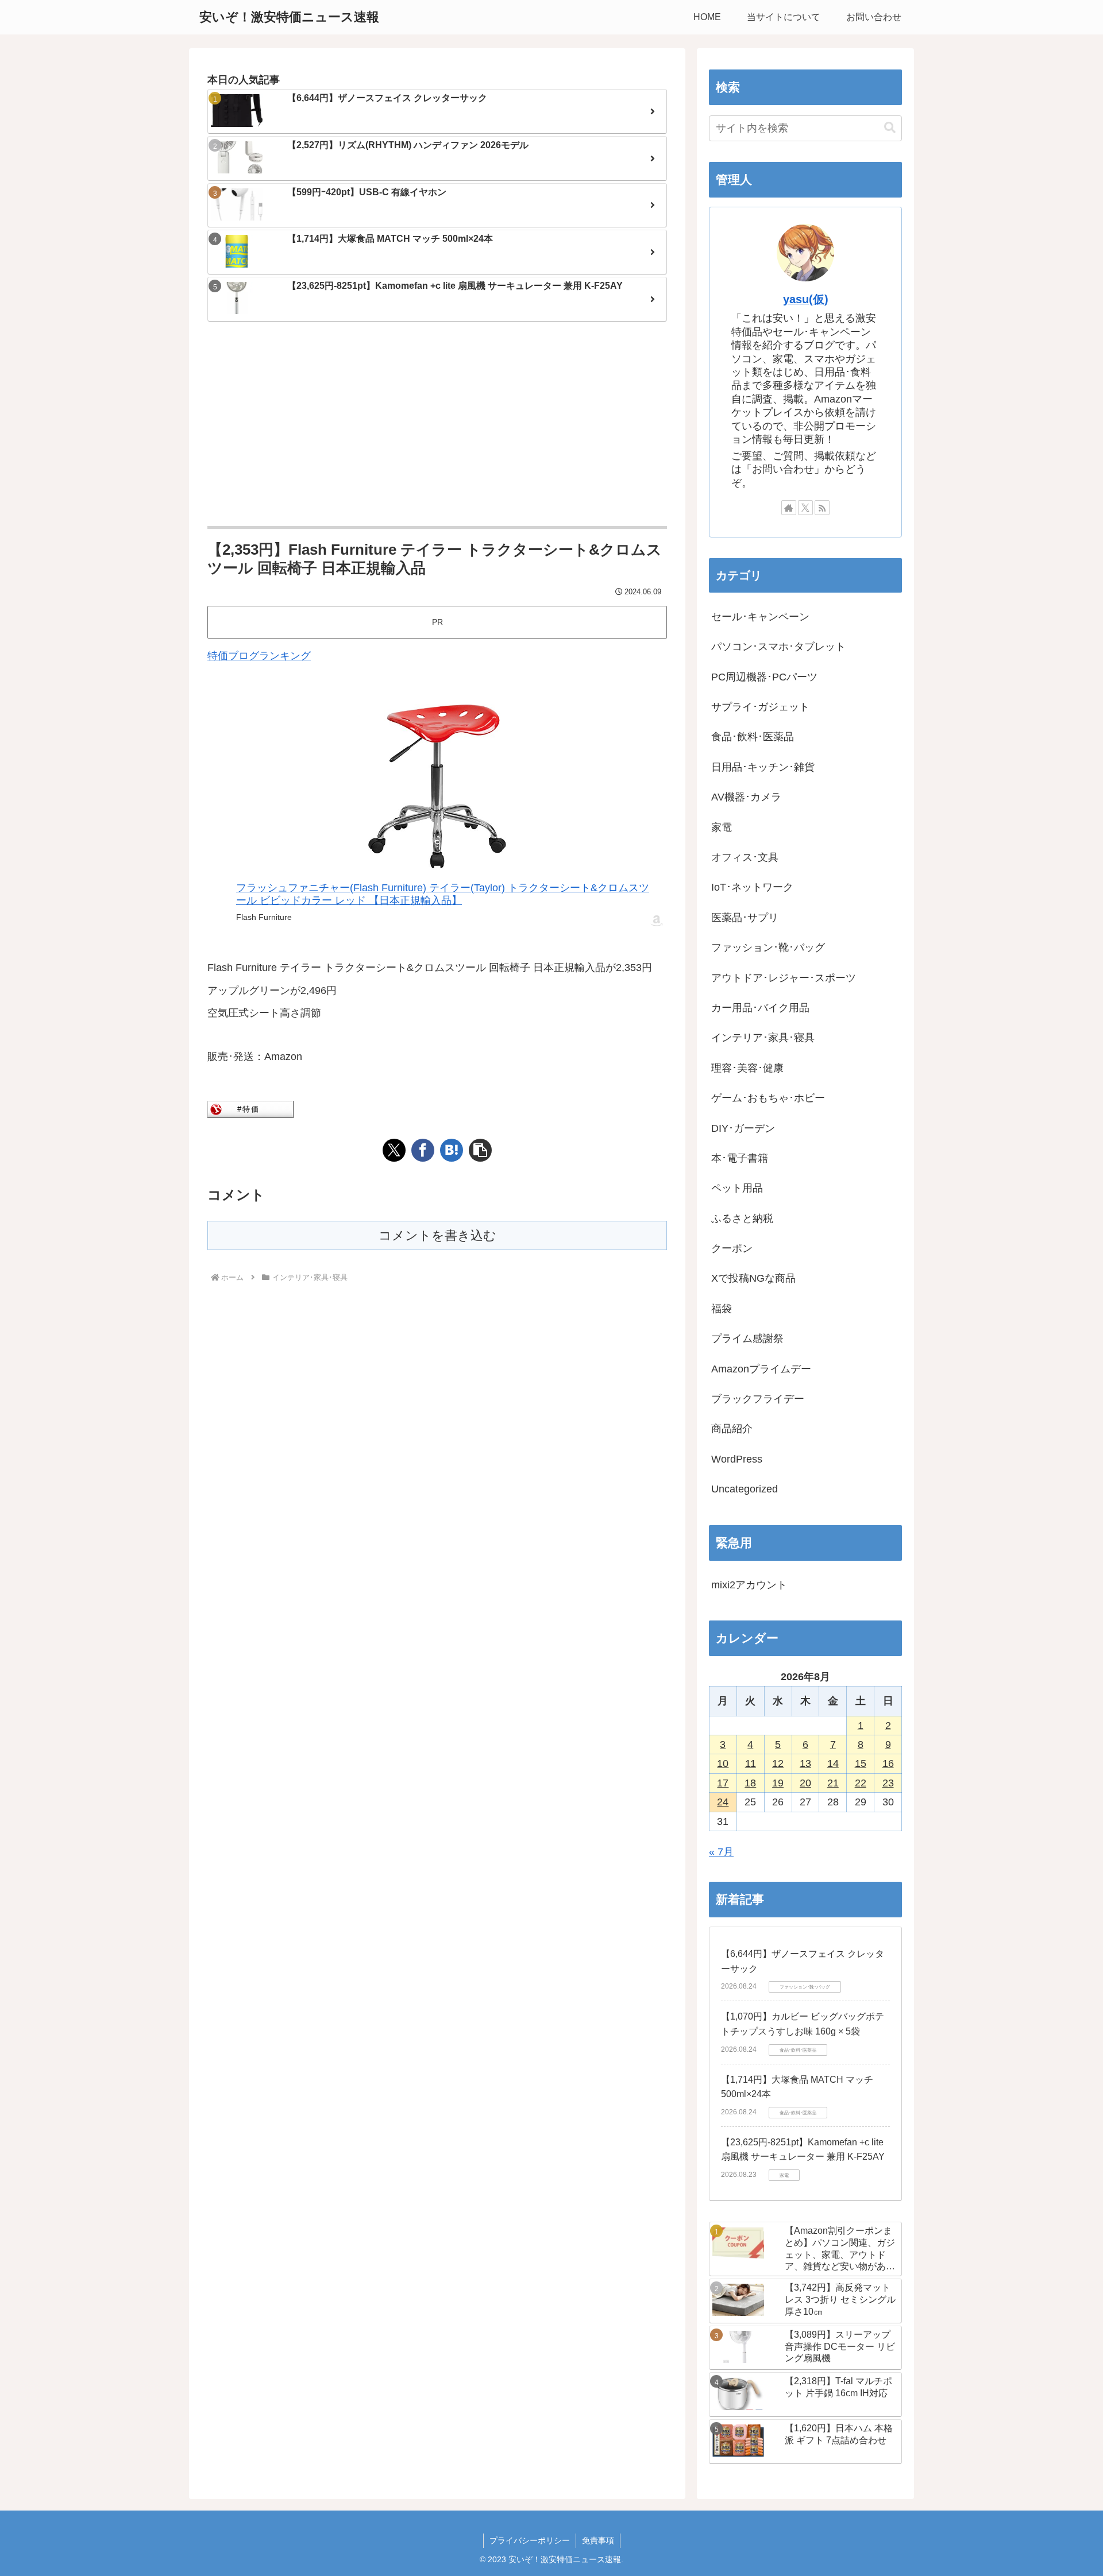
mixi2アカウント (749, 1585)
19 (778, 1783)
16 (888, 1763)
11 (751, 1763)
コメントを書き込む (437, 1235)
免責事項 (598, 2540)
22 (861, 1783)
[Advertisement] (437, 425)
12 (778, 1763)
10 (723, 1763)
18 (750, 1783)
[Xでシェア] (394, 1150)
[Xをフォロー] (805, 508)
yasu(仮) (806, 299)
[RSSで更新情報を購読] (822, 508)
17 (723, 1783)
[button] (480, 1150)
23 (888, 1783)
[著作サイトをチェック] (789, 508)
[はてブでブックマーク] (452, 1150)
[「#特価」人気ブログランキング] (250, 1109)
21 (833, 1783)
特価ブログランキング (259, 656)
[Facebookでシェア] (423, 1150)
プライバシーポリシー (530, 2540)
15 (861, 1763)
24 (723, 1802)
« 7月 (721, 1852)
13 (805, 1763)
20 (805, 1783)
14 (833, 1763)
